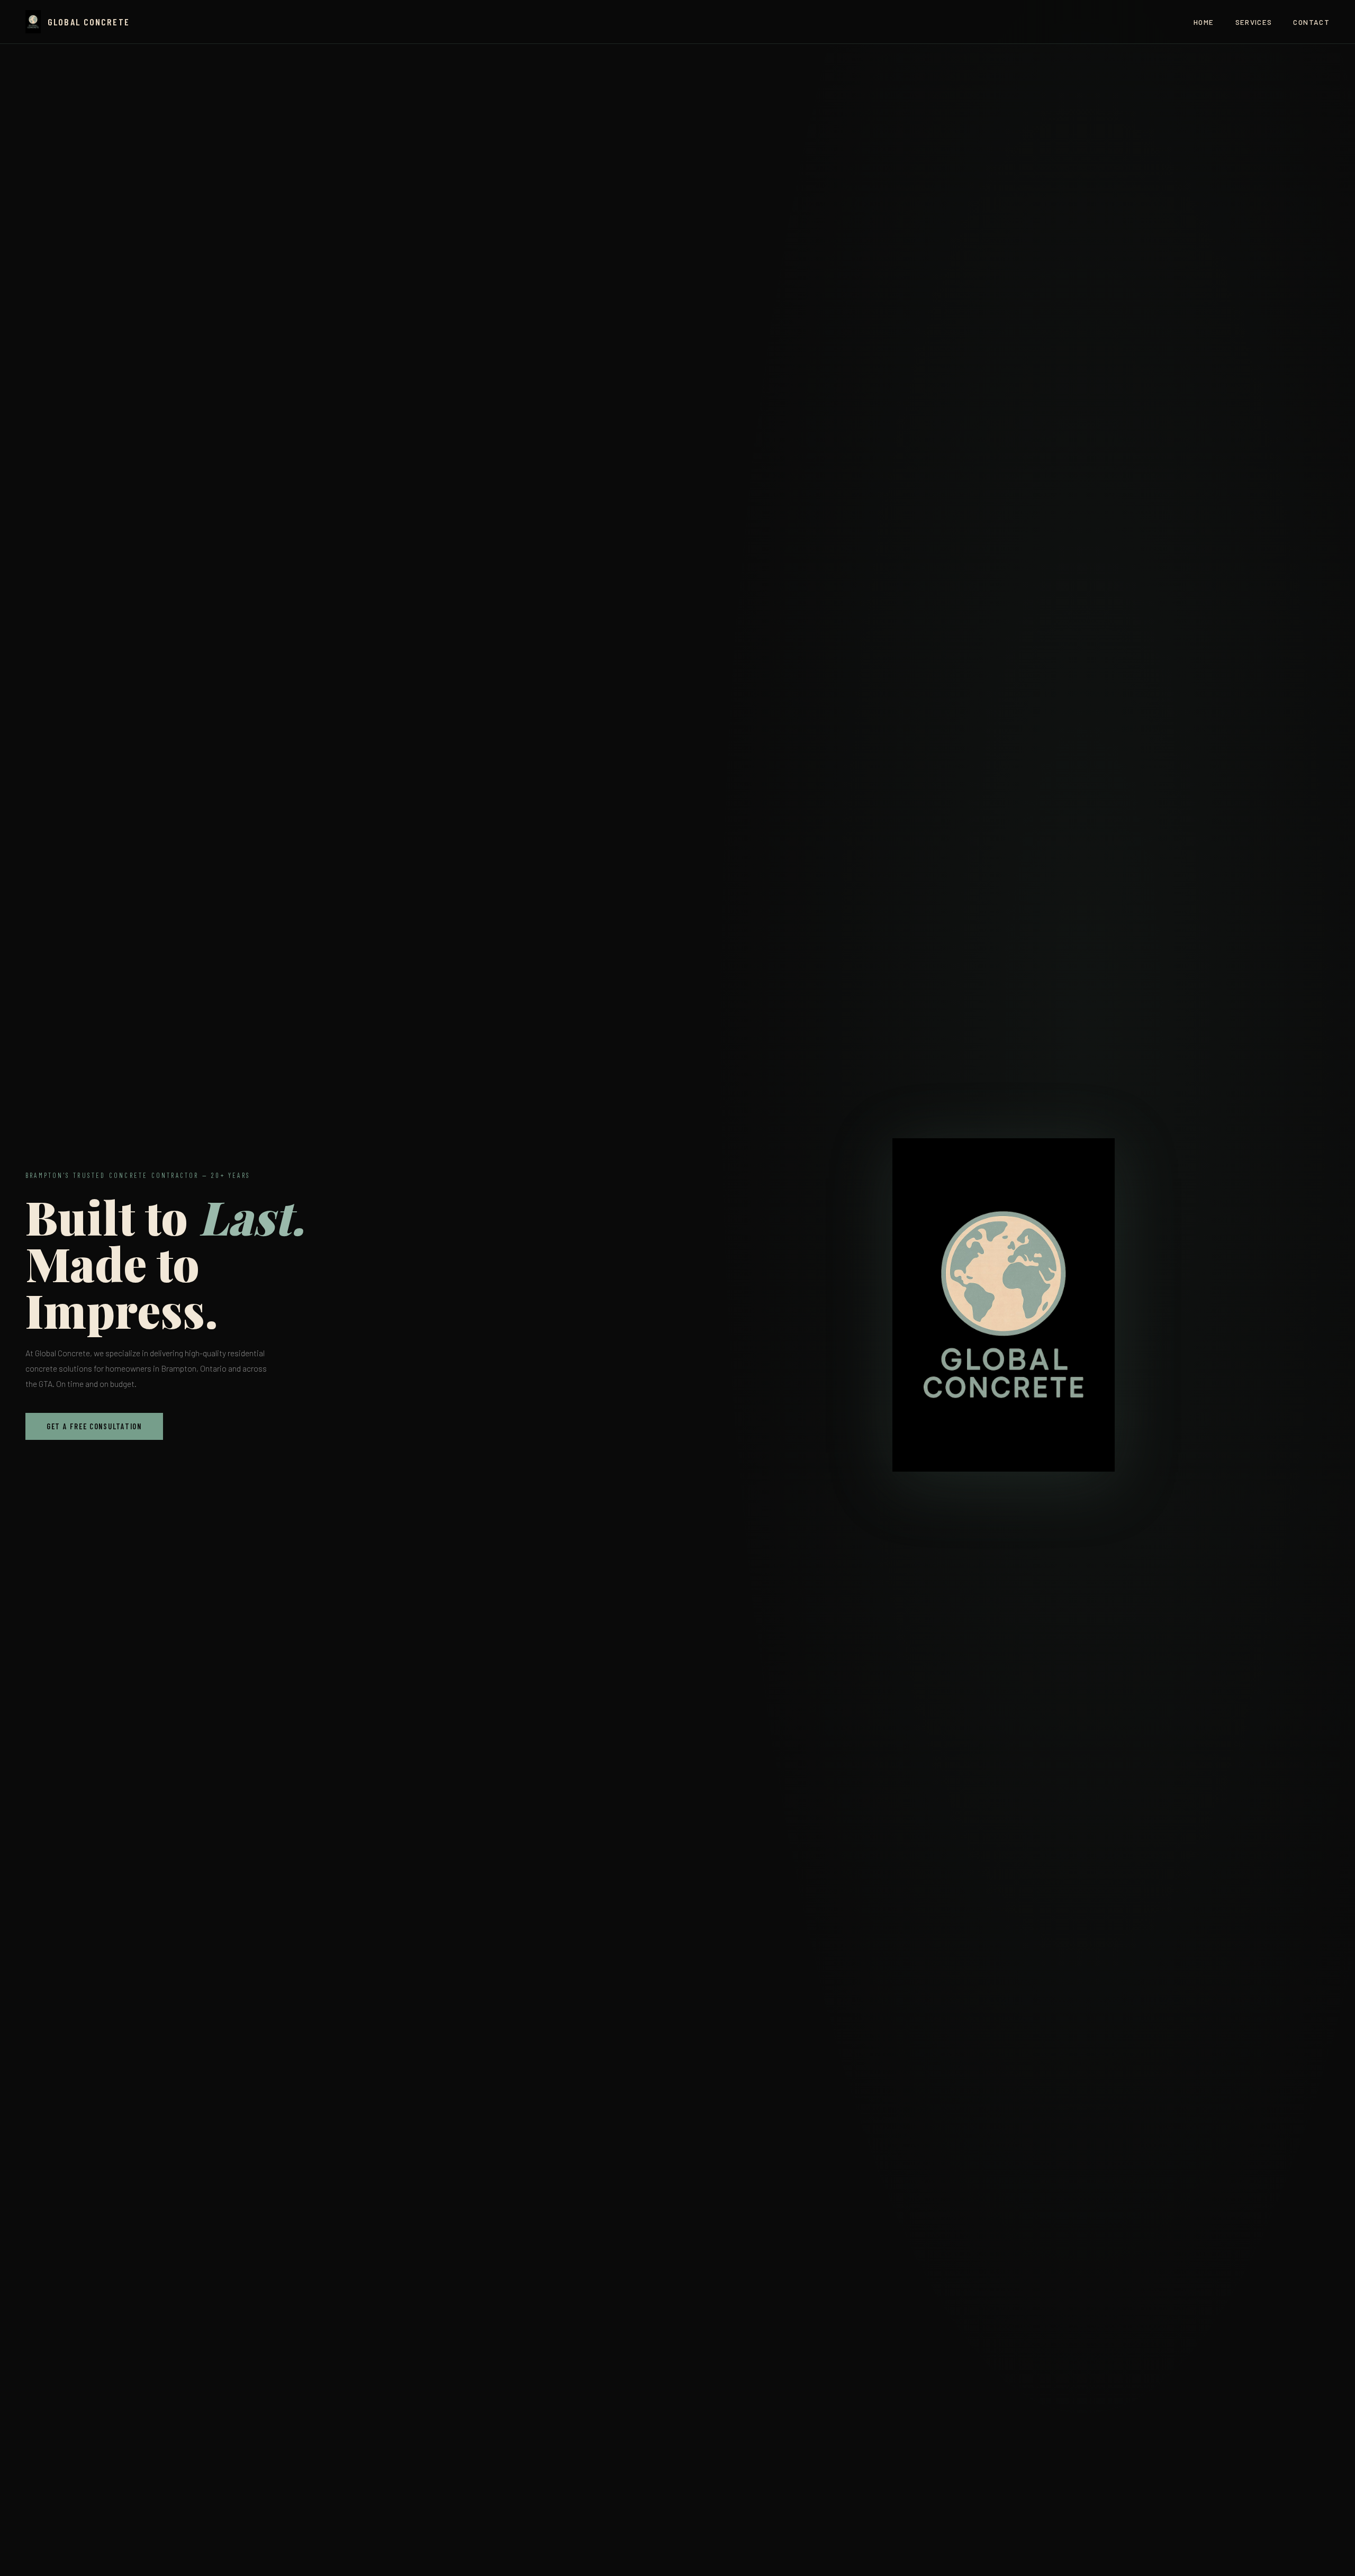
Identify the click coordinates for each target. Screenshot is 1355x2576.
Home (1204, 22)
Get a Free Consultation (94, 1426)
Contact (1311, 22)
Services (1254, 22)
